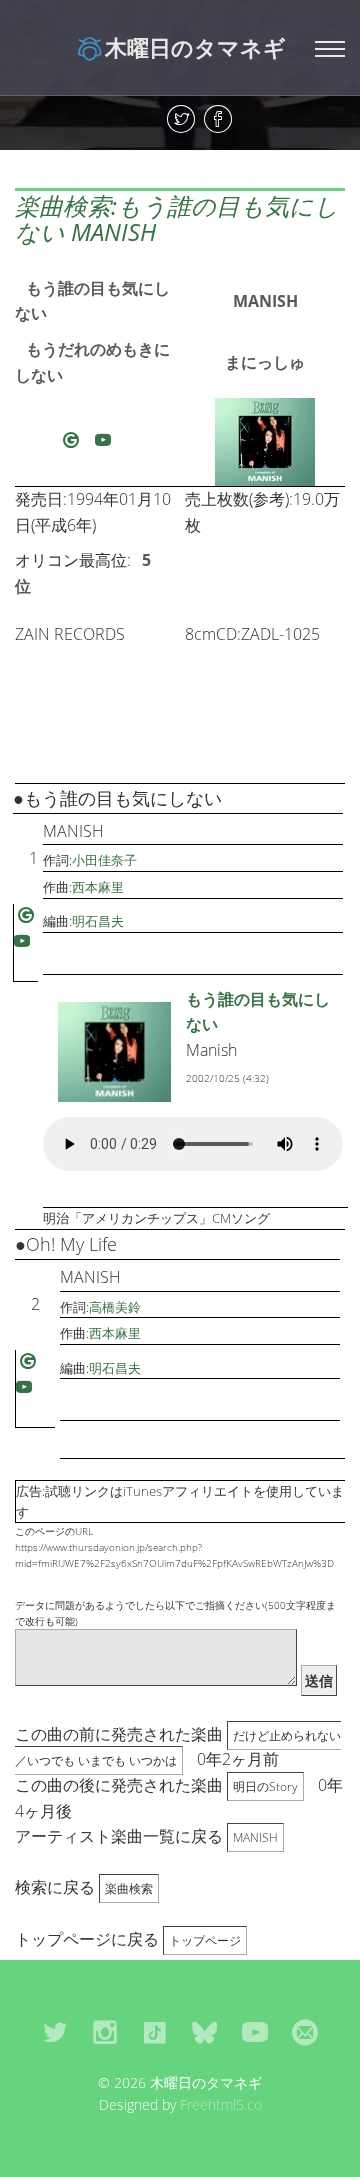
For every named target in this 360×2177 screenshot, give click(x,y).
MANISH (265, 301)
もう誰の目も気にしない (92, 301)
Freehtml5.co (221, 2104)
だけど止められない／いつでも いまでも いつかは (178, 1748)
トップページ (205, 1940)
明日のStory (265, 1786)
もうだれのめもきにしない (92, 362)
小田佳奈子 (104, 860)
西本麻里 (98, 887)
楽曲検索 (129, 1888)
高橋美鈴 (115, 1307)
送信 (319, 1680)
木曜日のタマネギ (195, 47)
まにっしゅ (265, 362)
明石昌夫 (98, 921)
